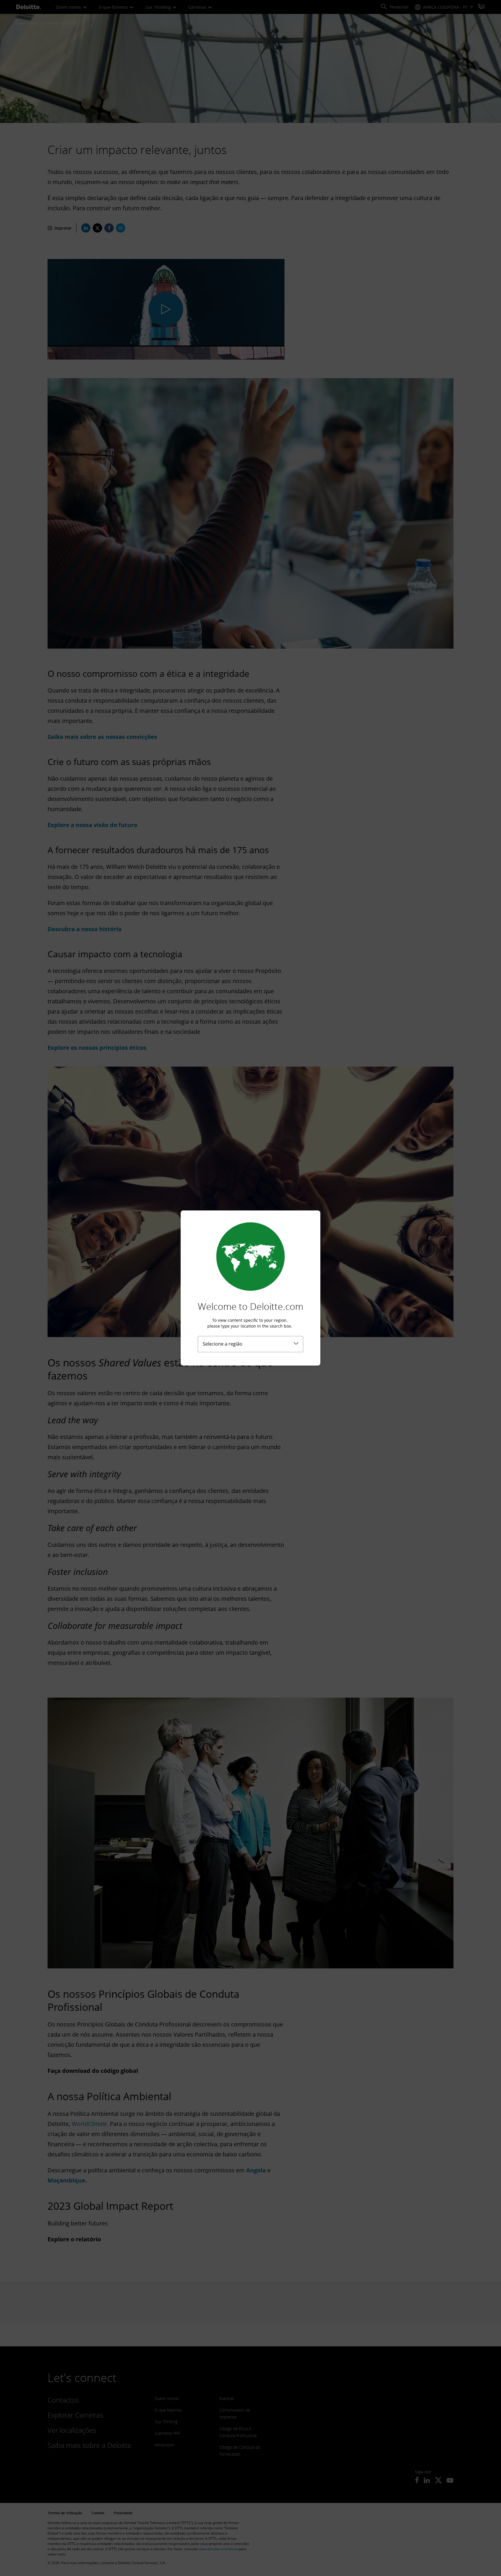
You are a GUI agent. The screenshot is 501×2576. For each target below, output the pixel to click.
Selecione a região (223, 1344)
